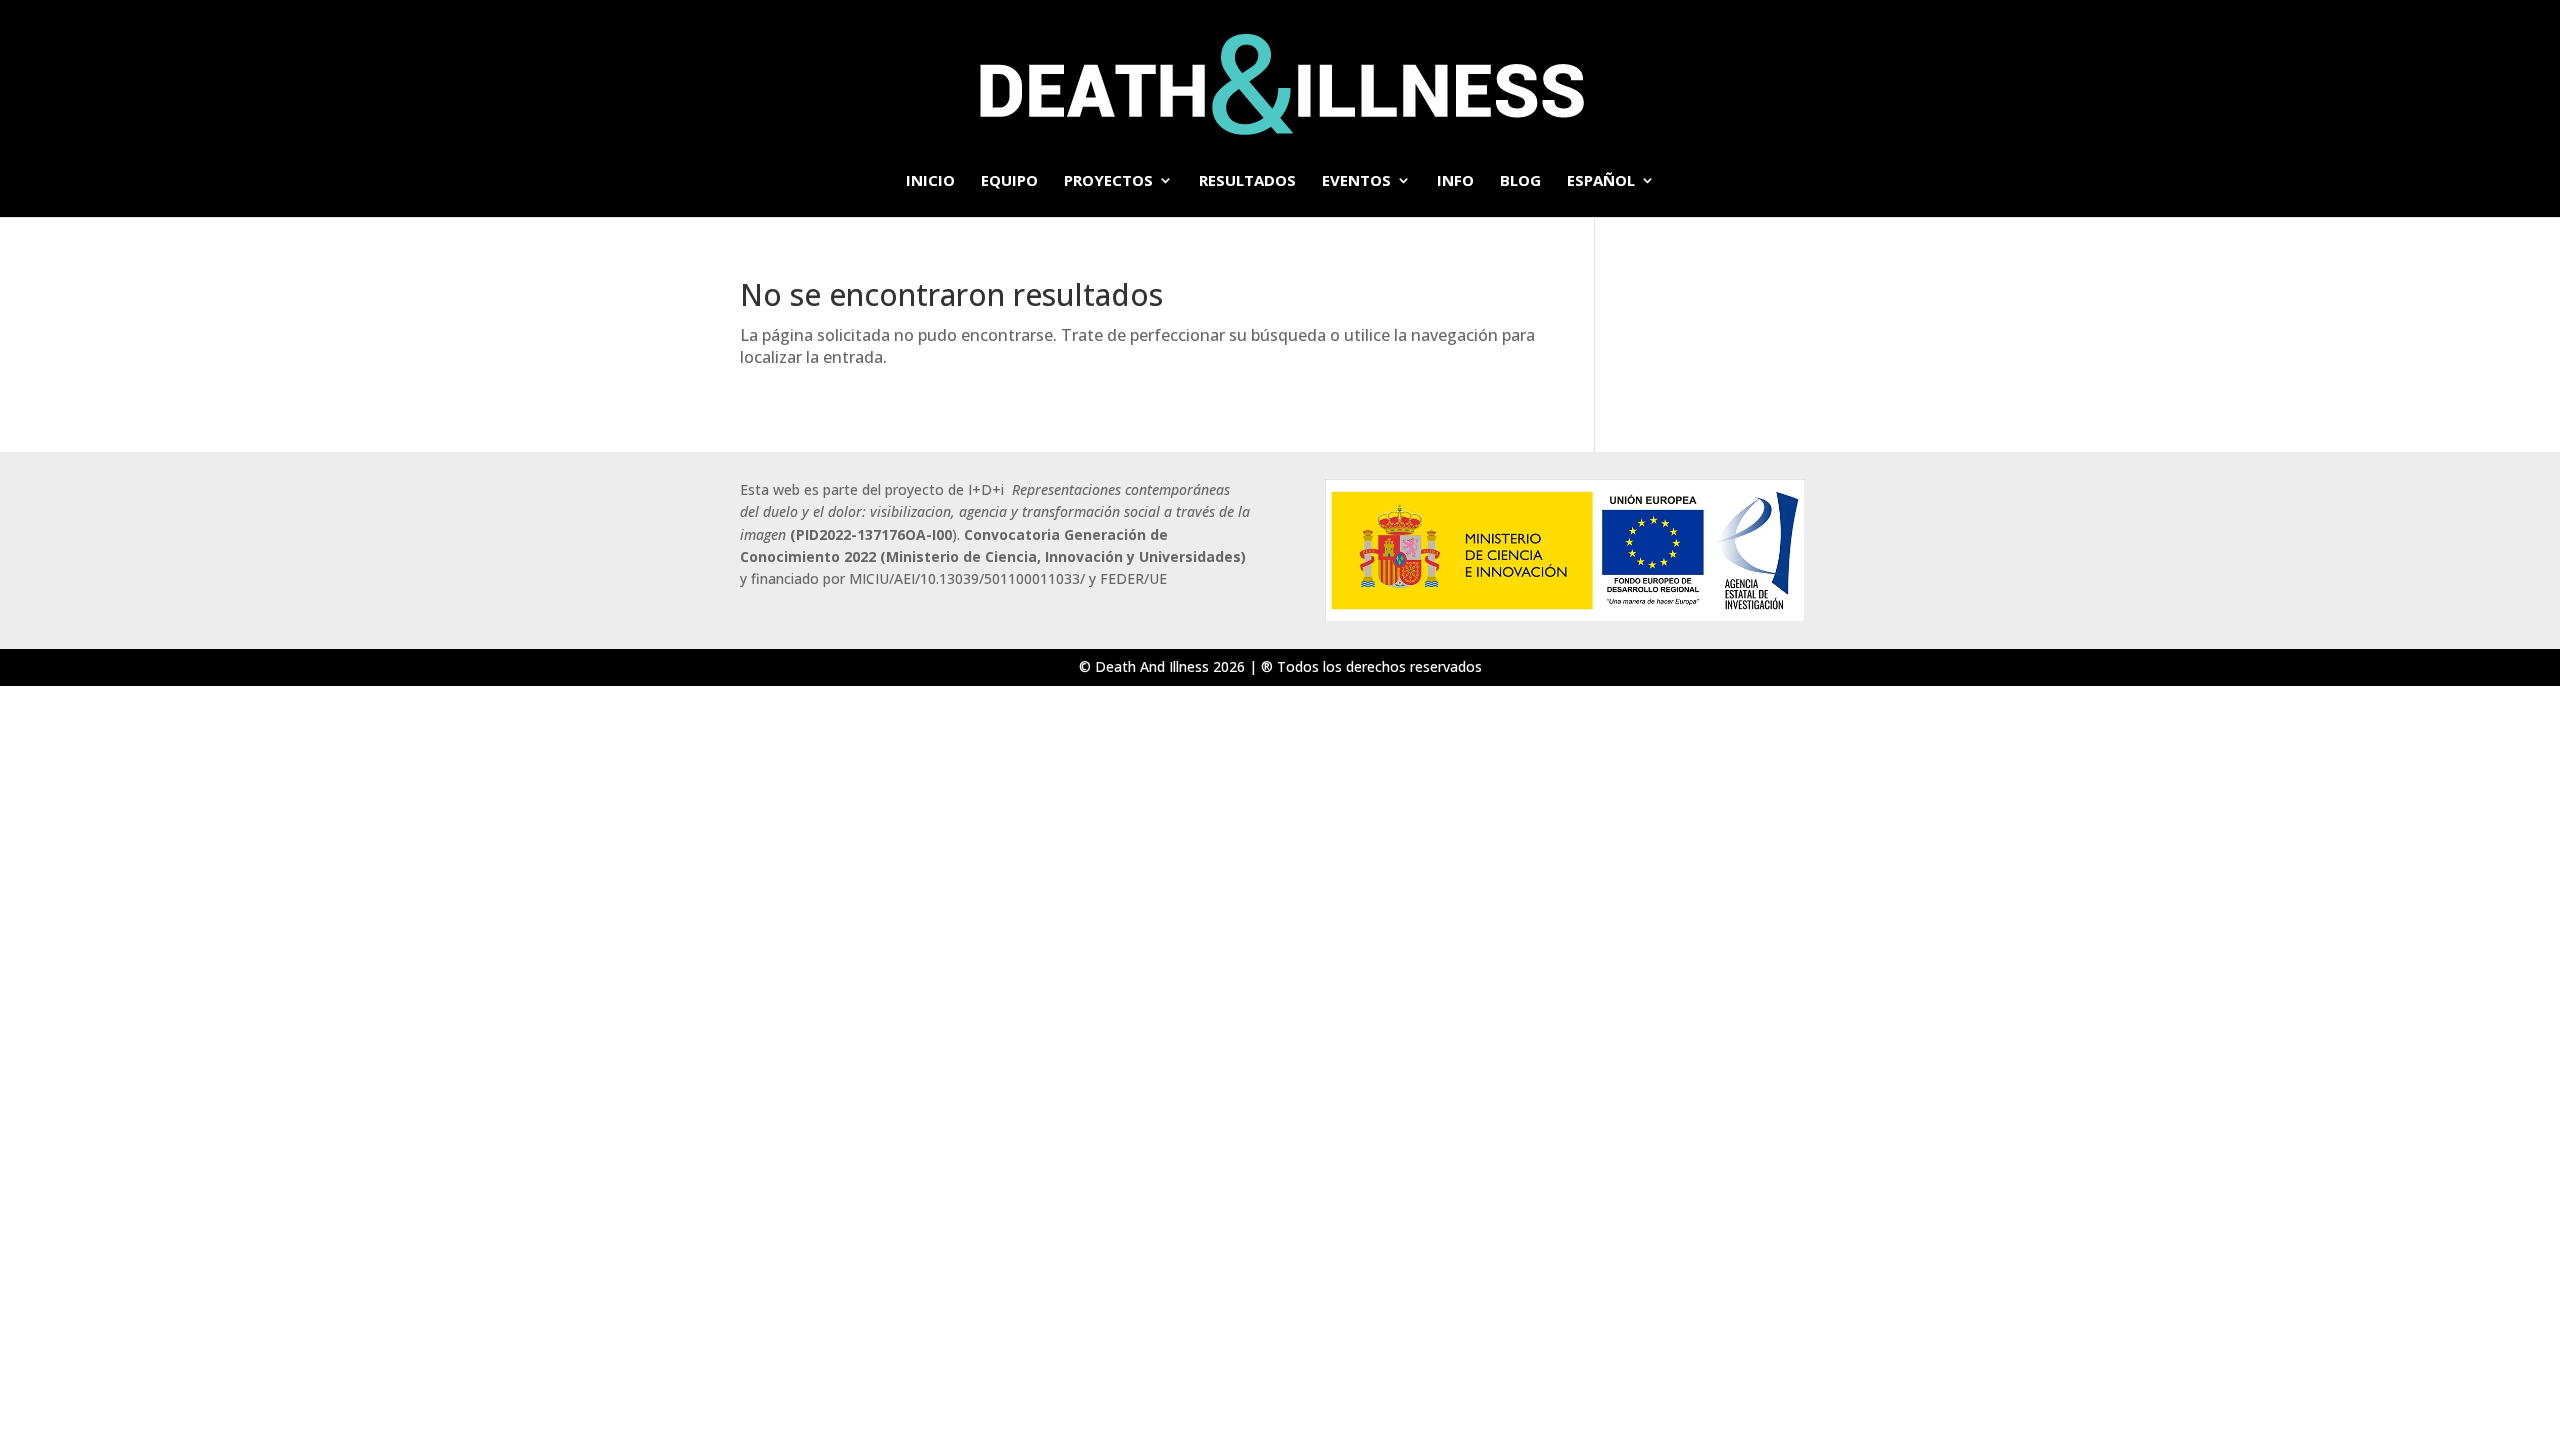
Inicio (930, 181)
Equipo (1009, 181)
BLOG (1520, 181)
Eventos (1356, 181)
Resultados (1247, 181)
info (1455, 181)
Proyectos (1108, 181)
